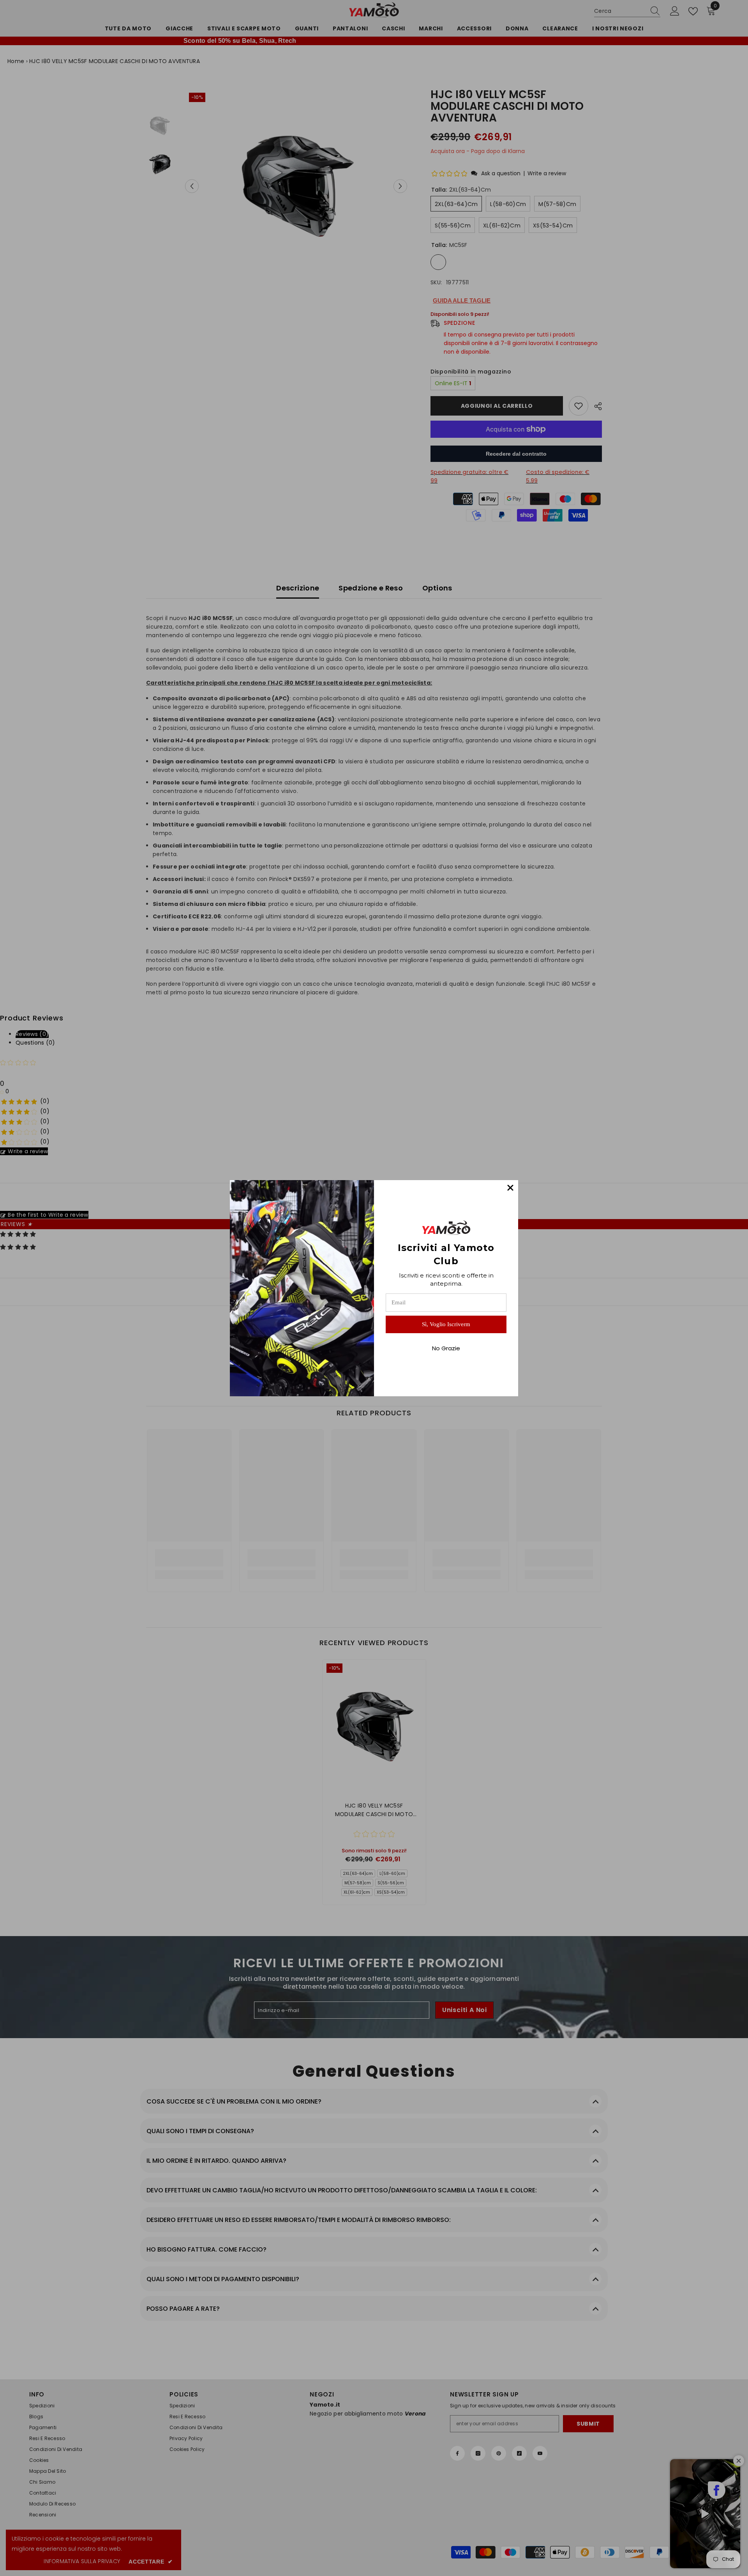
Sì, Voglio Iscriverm (446, 1324)
